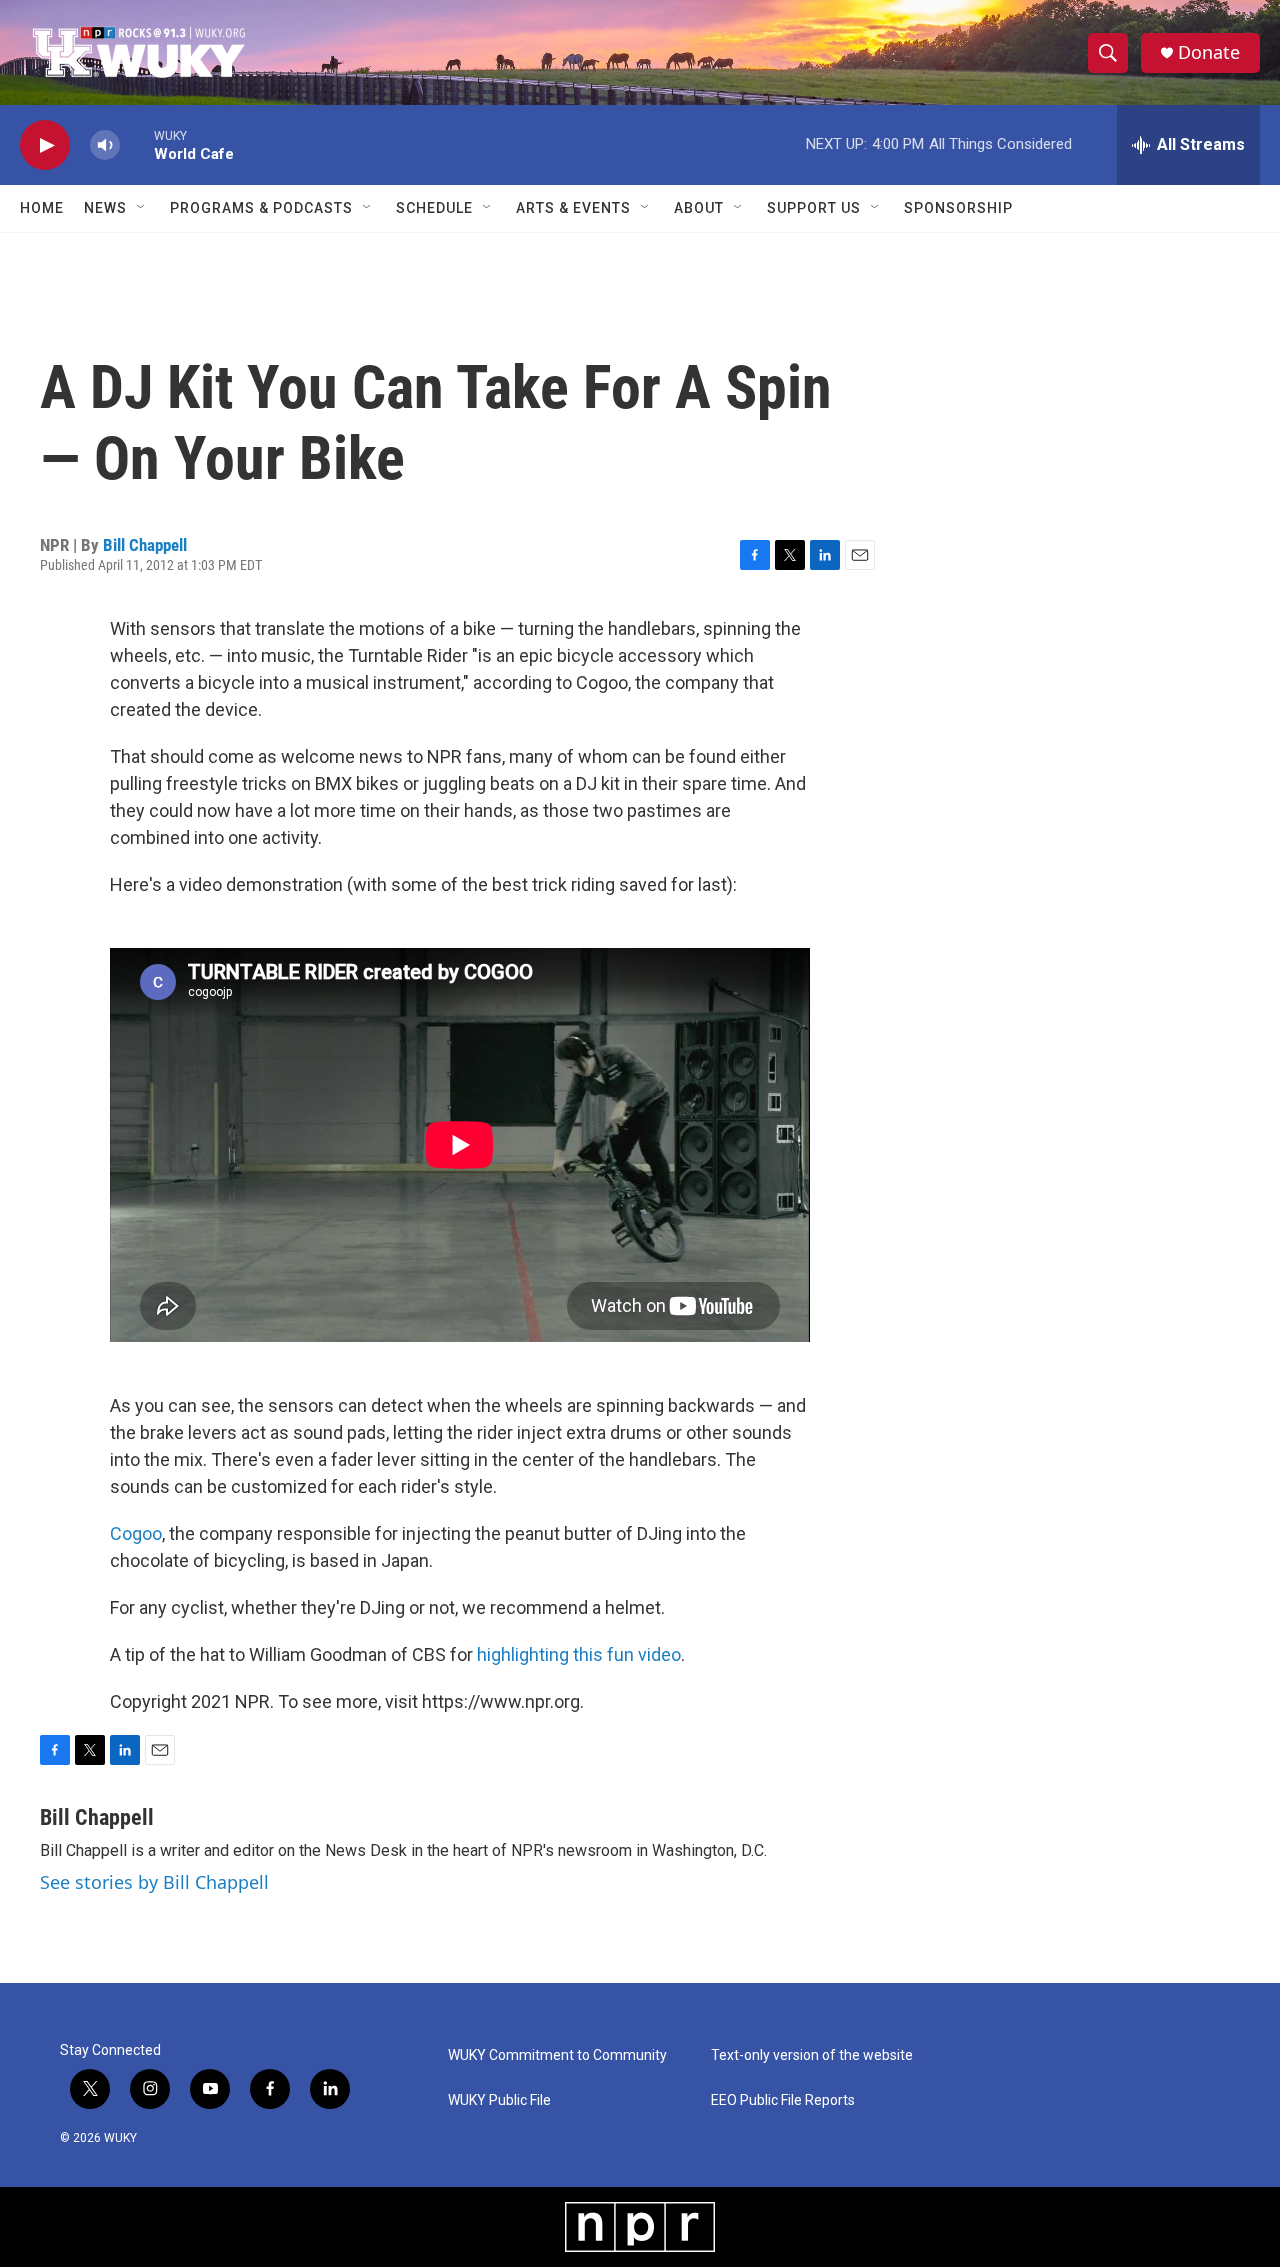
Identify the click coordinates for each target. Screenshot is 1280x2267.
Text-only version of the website (812, 2055)
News (105, 208)
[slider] (137, 144)
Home (42, 208)
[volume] (105, 145)
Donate (1209, 52)
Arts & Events (573, 208)
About (699, 208)
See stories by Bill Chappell (154, 1882)
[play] (45, 145)
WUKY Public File (499, 2100)
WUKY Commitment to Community (557, 2055)
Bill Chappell (145, 545)
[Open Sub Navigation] (142, 208)
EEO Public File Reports (783, 2100)
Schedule (434, 208)
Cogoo (136, 1533)
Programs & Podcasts (261, 208)
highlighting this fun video (579, 1654)
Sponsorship (958, 208)
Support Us (814, 208)
